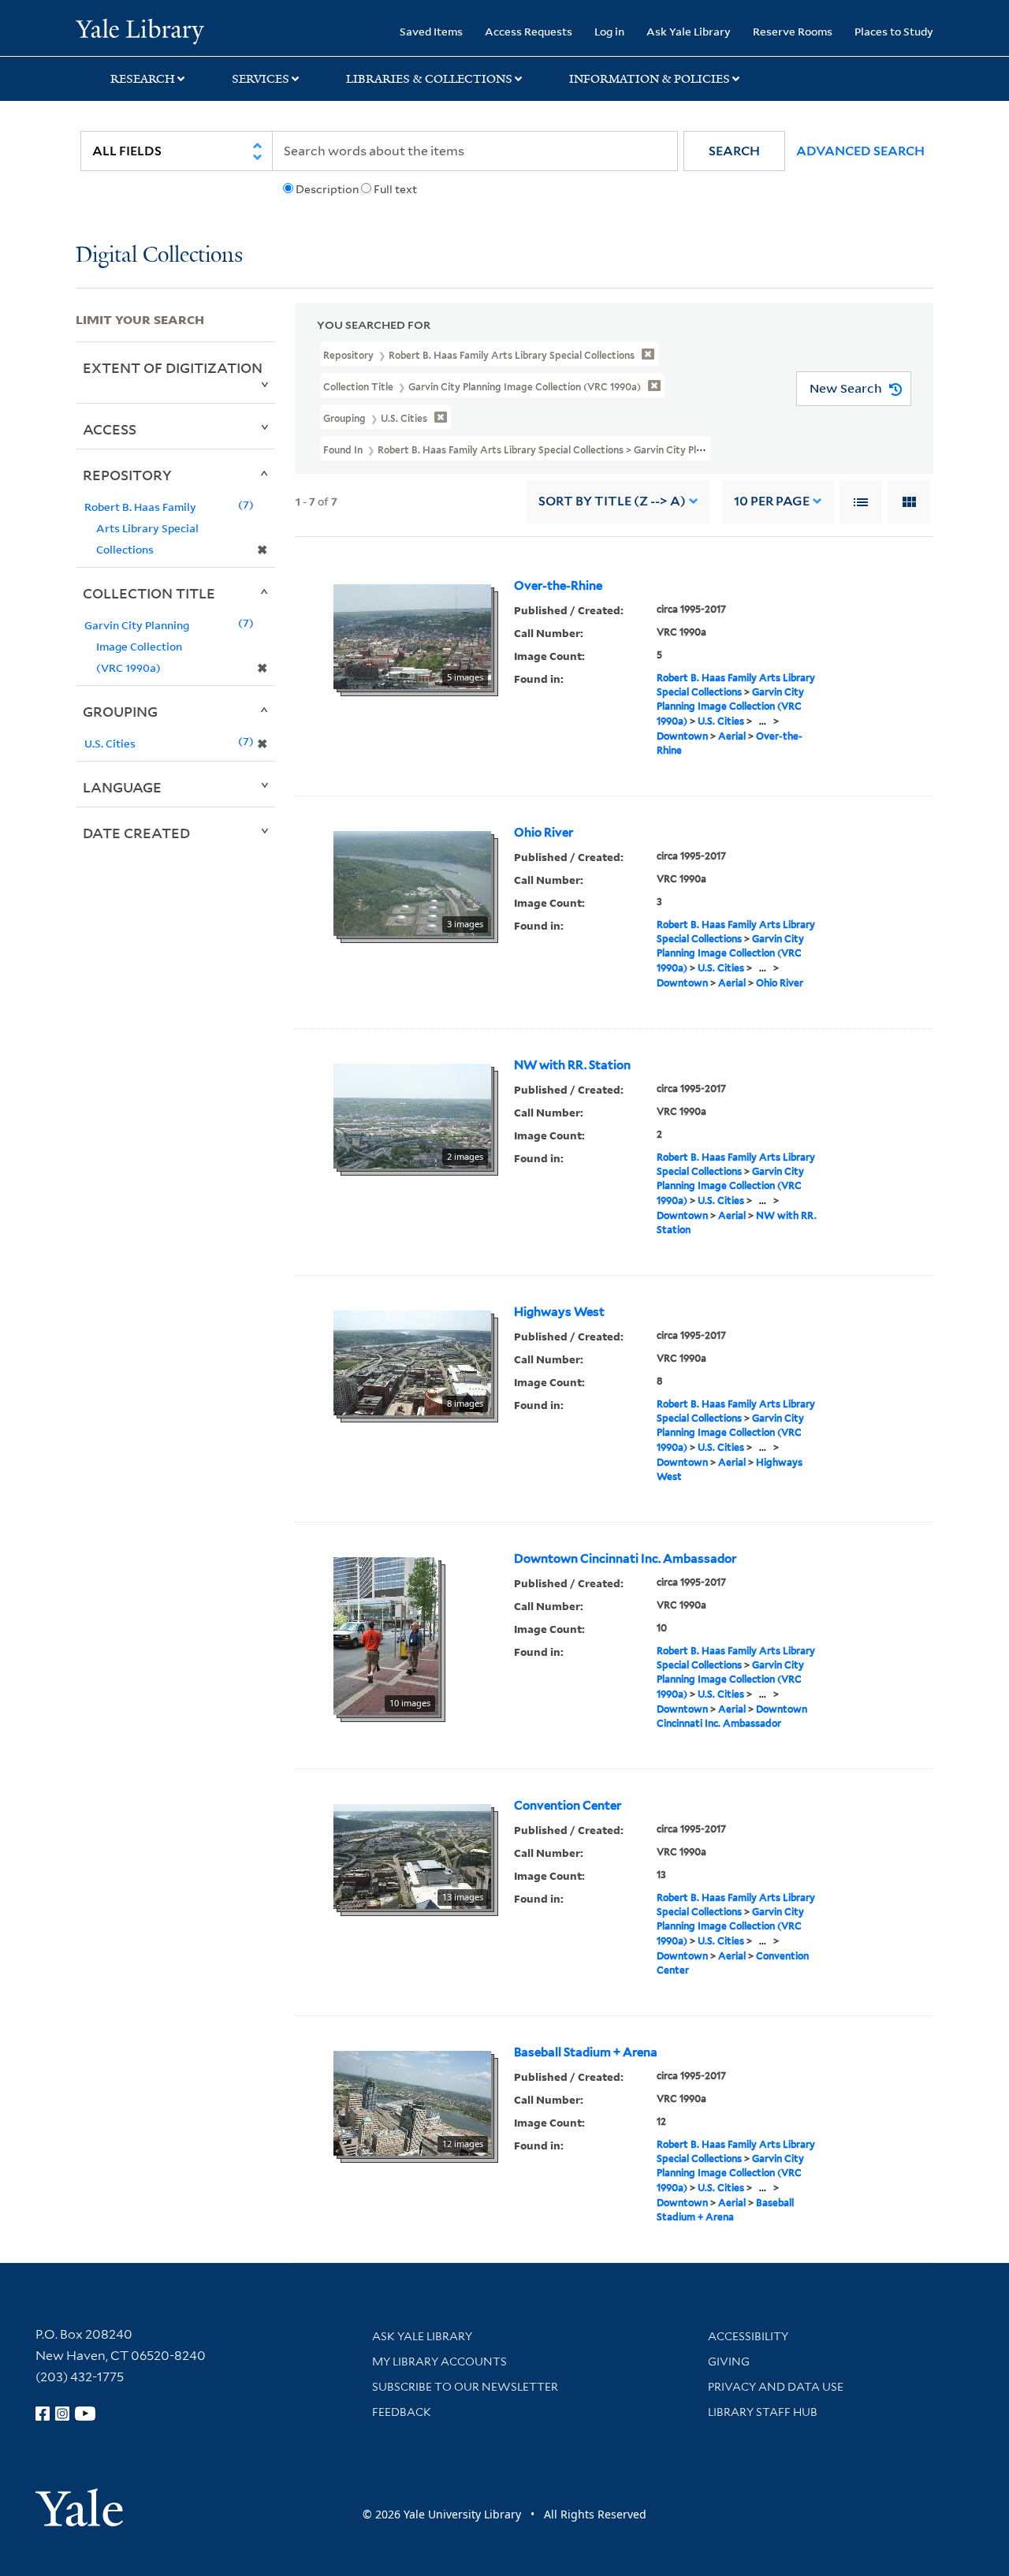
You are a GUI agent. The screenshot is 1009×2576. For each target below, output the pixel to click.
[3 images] (412, 882)
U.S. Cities (721, 721)
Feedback (402, 2412)
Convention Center (568, 1806)
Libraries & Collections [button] (429, 79)
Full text (395, 189)
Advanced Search (860, 151)
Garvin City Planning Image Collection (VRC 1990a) (730, 706)
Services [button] (261, 79)
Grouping (120, 711)
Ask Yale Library (689, 31)
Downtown (682, 736)
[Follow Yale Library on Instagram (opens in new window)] (62, 2414)
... (763, 721)
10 (772, 501)
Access (110, 429)
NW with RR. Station (572, 1065)
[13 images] (412, 1855)
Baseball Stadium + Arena (586, 2052)
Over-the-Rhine (558, 586)
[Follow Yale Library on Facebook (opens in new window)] (43, 2414)
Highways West (559, 1312)
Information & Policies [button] (650, 79)
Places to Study (894, 31)
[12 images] (412, 2102)
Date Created (136, 833)
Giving (729, 2362)
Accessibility (748, 2336)
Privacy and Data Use (776, 2387)
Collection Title (149, 593)
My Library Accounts (439, 2362)
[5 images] (412, 636)
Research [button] (143, 79)
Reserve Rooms (793, 31)
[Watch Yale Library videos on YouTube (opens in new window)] (85, 2414)
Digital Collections (159, 256)
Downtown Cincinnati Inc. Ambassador (625, 1559)
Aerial (732, 736)
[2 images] (412, 1115)
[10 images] (386, 1635)
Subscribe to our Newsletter (465, 2387)
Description (327, 189)
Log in (609, 31)
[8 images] (412, 1362)
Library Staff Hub (763, 2412)
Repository (127, 475)
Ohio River (544, 833)
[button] (734, 151)
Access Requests (529, 31)
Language (122, 787)
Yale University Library (140, 30)
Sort (612, 501)
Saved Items (431, 31)
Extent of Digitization (173, 367)
